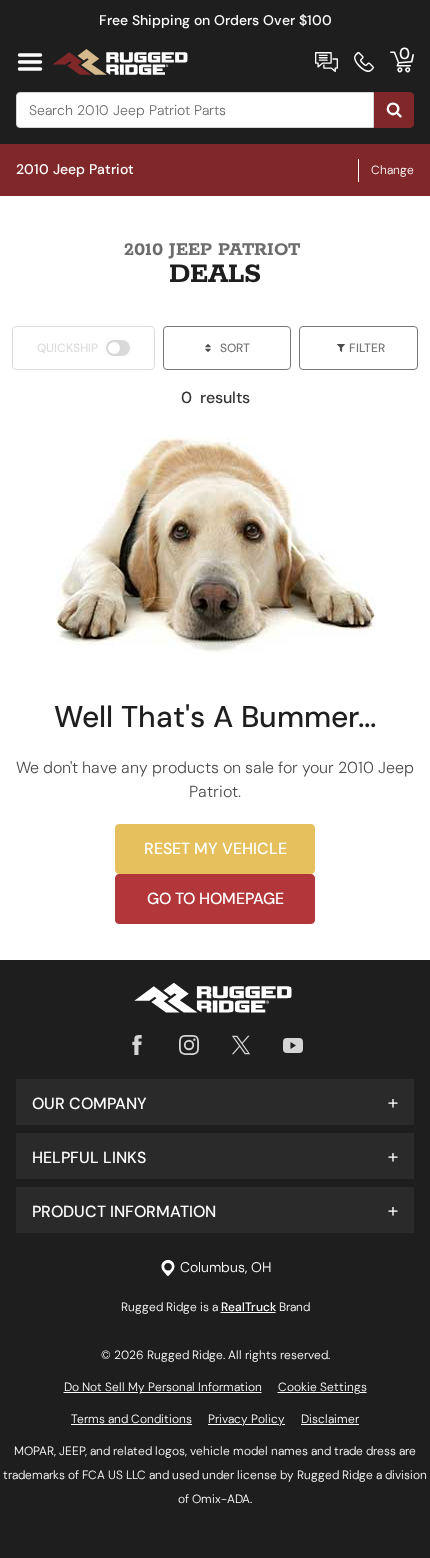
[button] (215, 1102)
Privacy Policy (246, 1419)
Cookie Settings (322, 1387)
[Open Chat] (326, 62)
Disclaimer (330, 1419)
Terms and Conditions (131, 1419)
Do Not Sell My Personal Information (163, 1387)
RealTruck (248, 1307)
